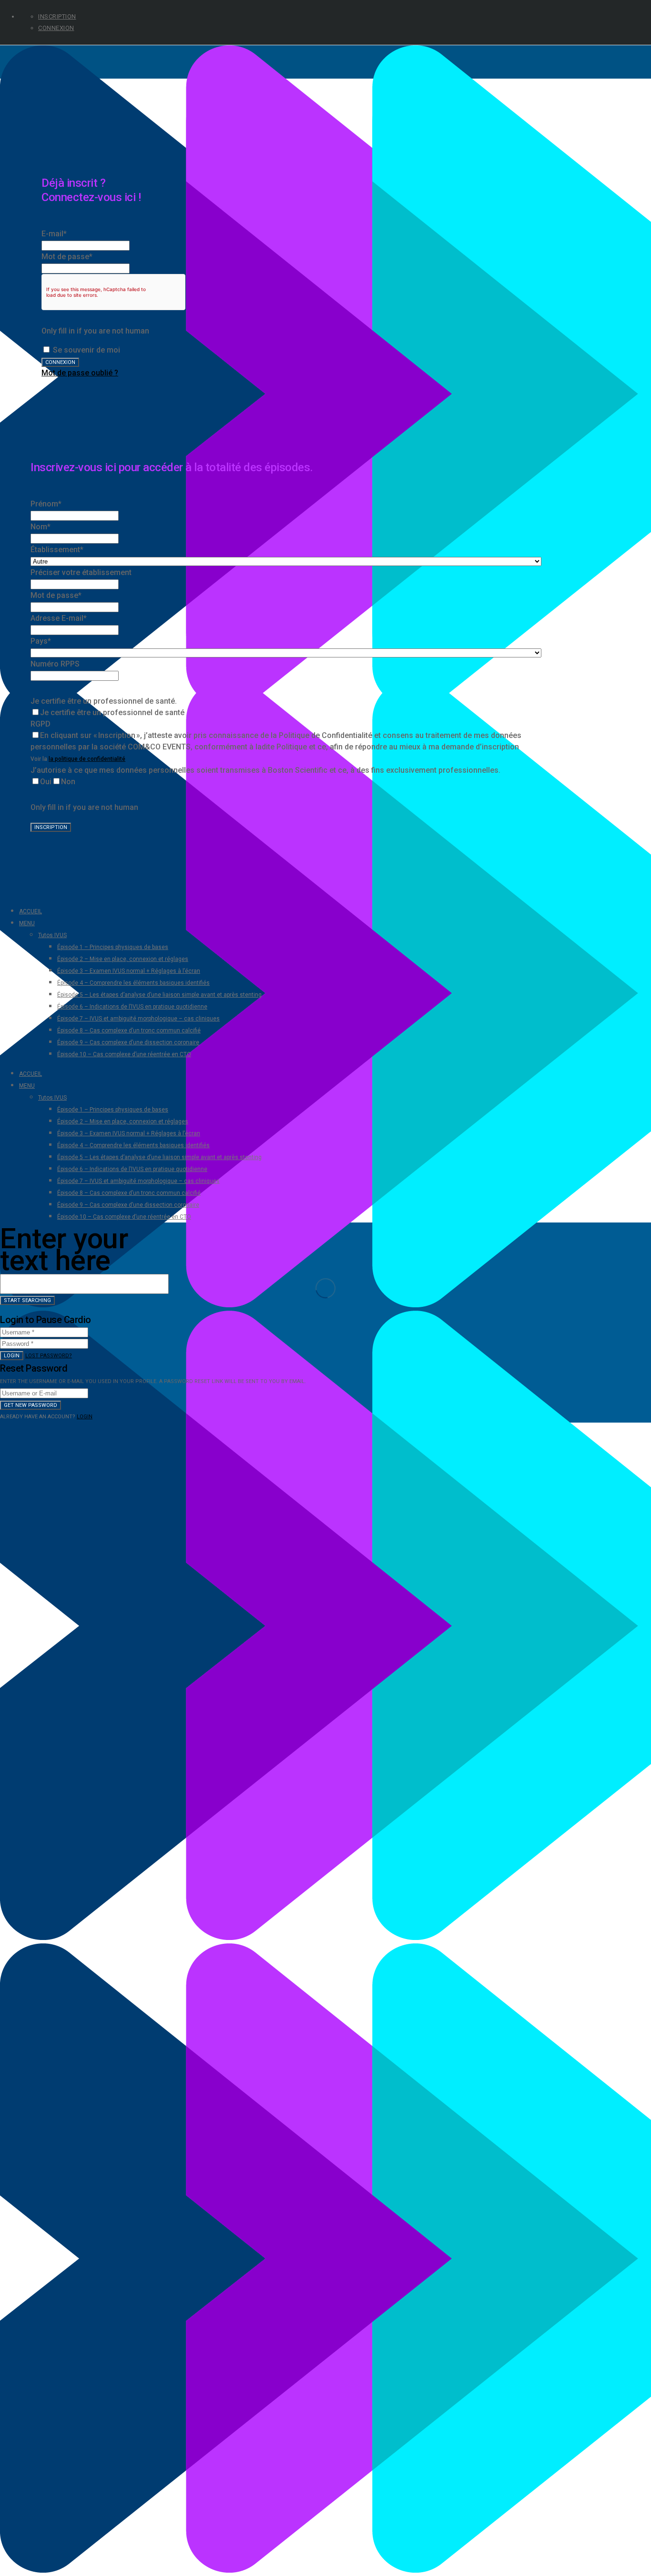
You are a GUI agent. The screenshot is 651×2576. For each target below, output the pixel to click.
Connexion (56, 28)
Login (12, 1356)
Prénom (46, 504)
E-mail (54, 234)
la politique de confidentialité (87, 759)
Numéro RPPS (55, 664)
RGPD (41, 724)
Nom (41, 527)
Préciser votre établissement (81, 572)
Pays (41, 641)
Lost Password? (49, 1356)
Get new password (31, 1405)
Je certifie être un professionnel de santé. (104, 701)
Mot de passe (67, 257)
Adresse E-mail (59, 618)
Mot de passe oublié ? (80, 373)
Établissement (57, 550)
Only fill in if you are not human (95, 331)
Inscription (57, 16)
